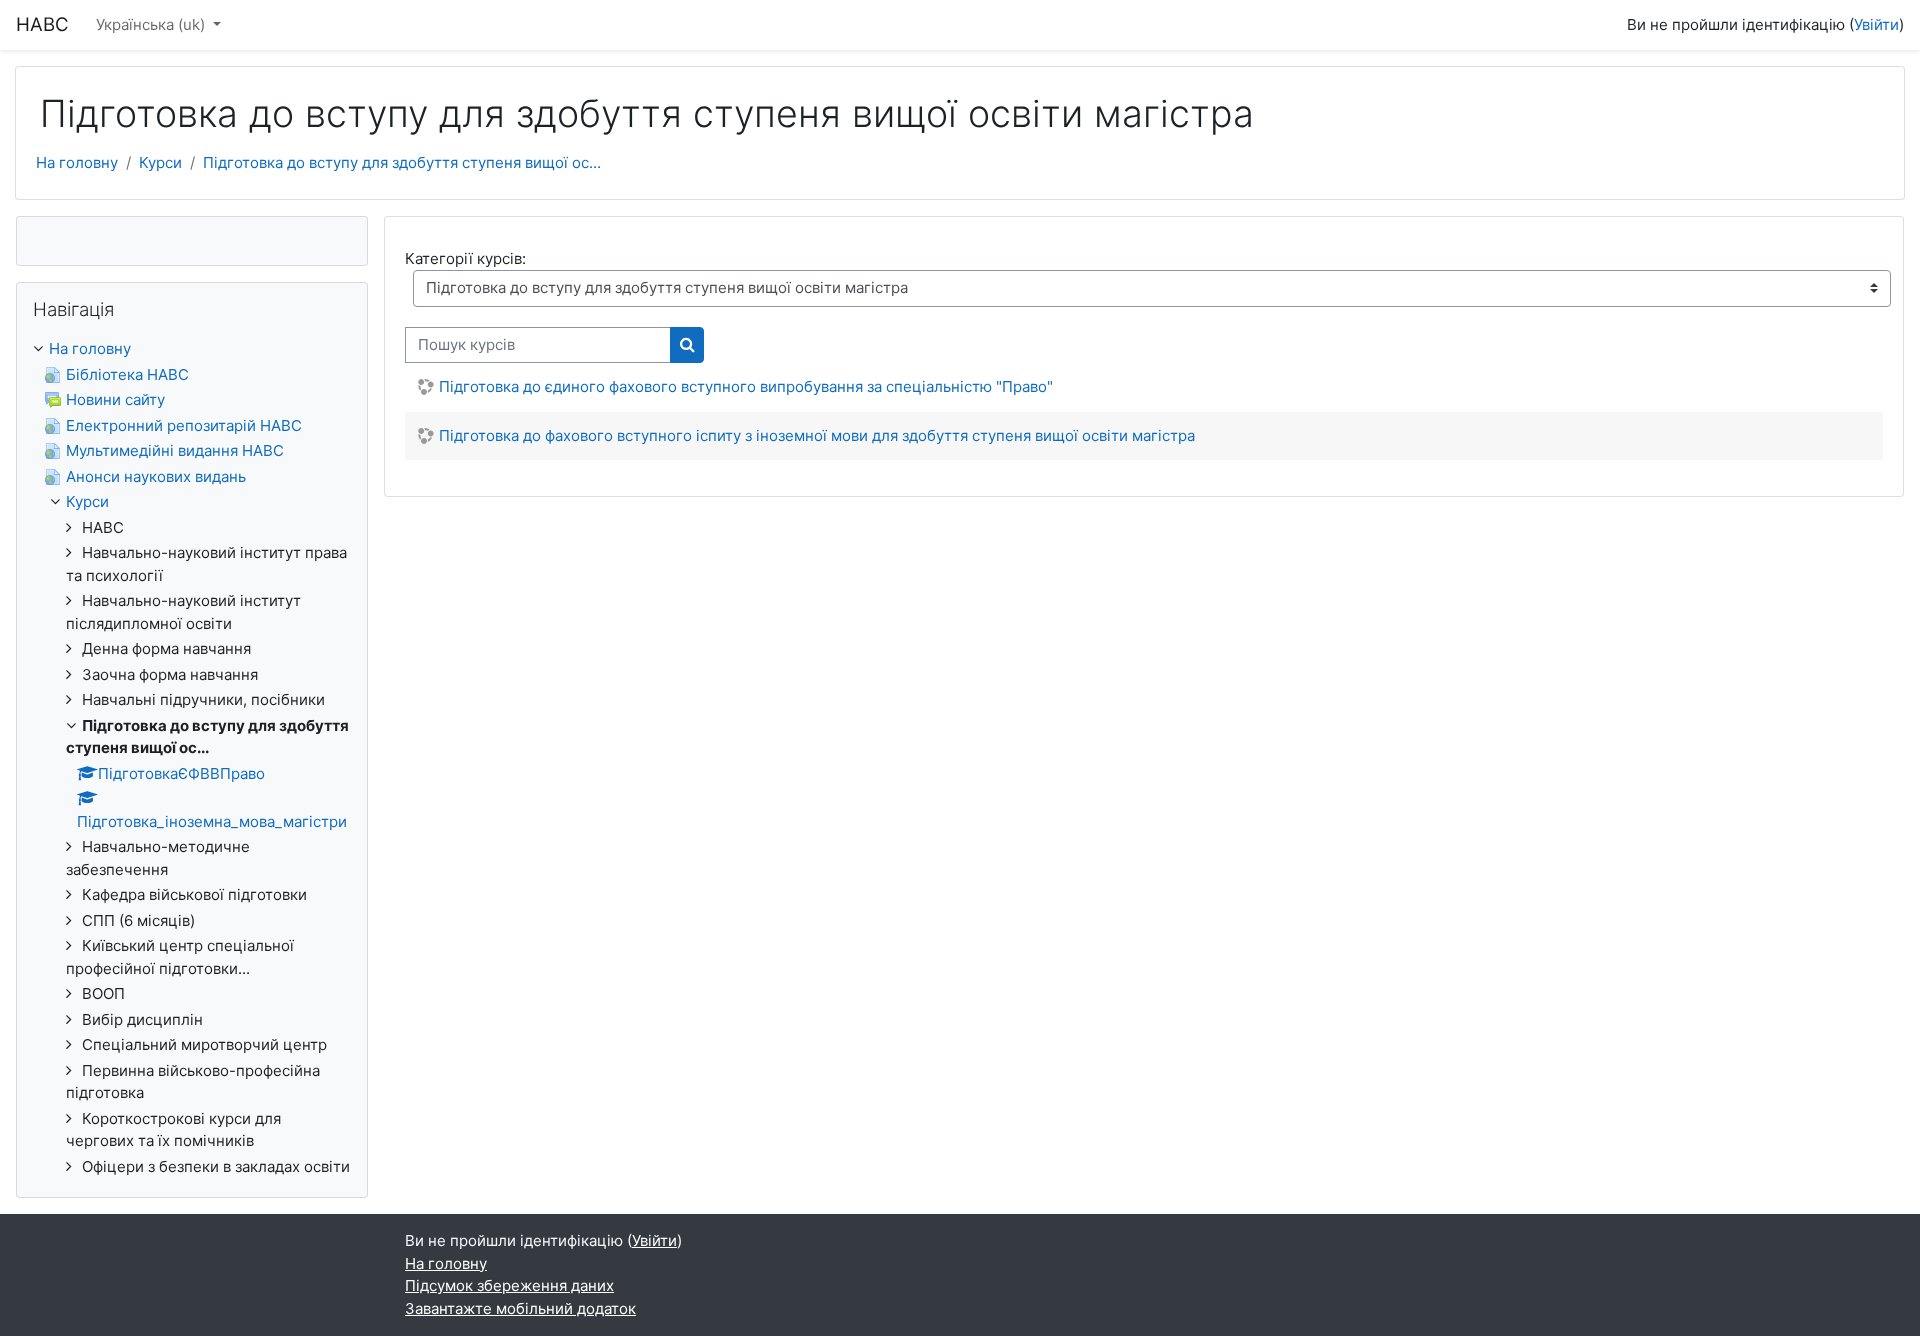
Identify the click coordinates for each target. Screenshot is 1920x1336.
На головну (77, 162)
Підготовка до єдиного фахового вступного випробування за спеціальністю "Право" (746, 386)
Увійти (1876, 24)
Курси (160, 162)
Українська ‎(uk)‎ (152, 24)
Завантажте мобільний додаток (520, 1308)
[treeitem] (192, 758)
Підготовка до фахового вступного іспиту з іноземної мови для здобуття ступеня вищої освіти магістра (817, 435)
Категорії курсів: (465, 258)
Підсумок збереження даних (509, 1285)
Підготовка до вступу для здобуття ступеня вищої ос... (402, 162)
